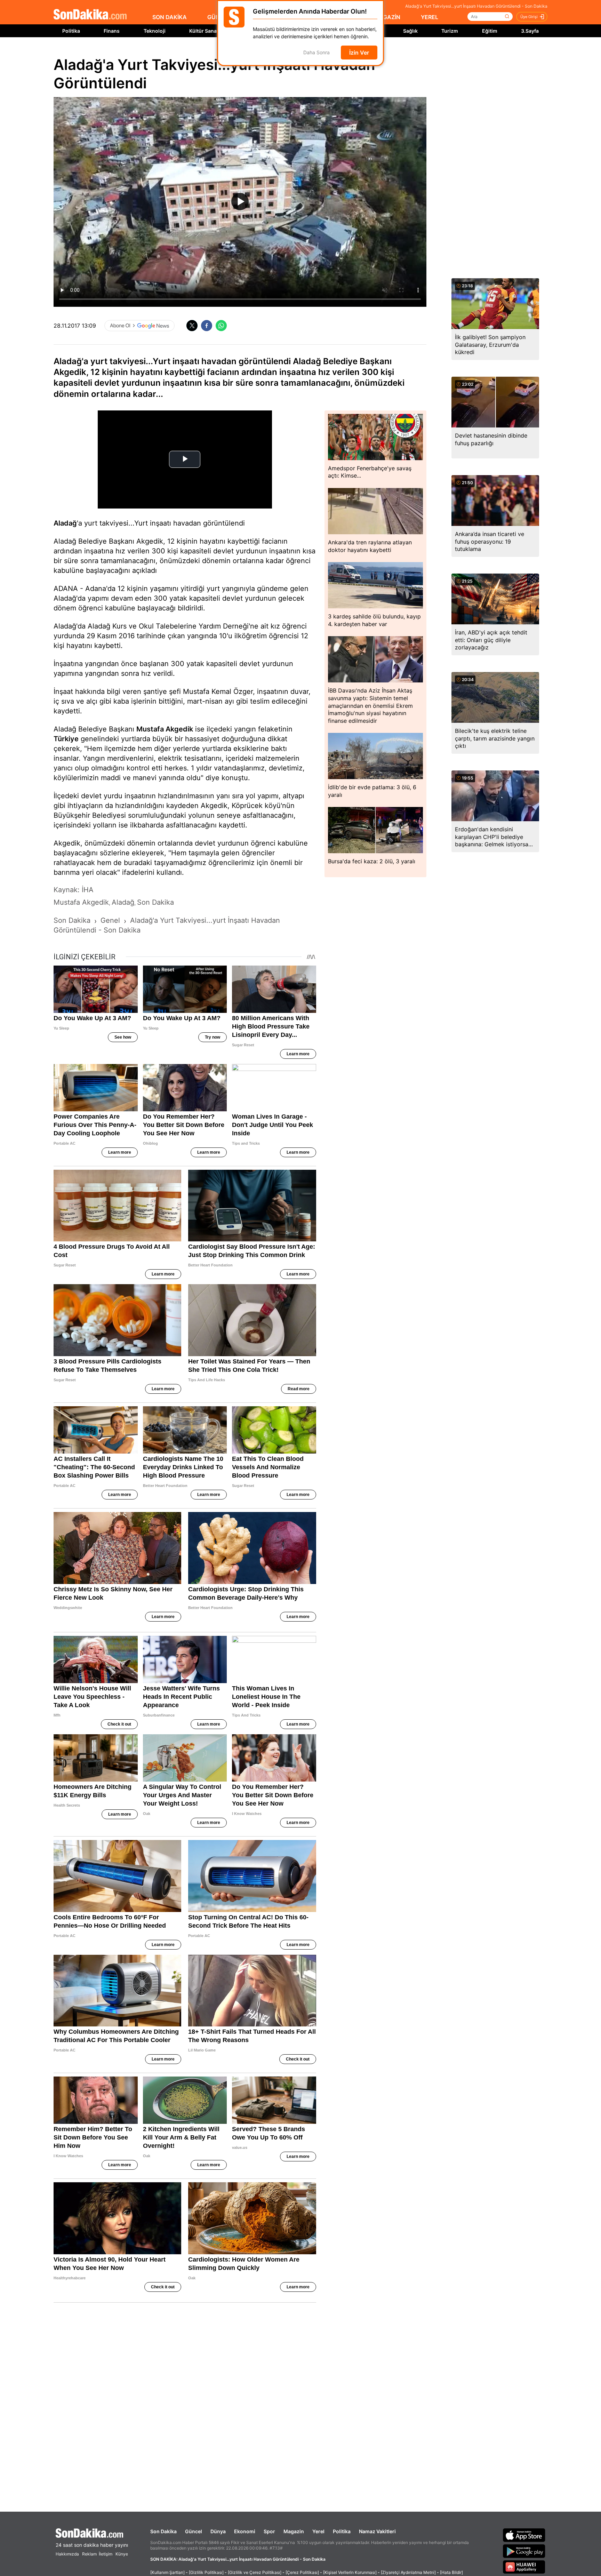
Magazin (294, 2531)
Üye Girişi (529, 17)
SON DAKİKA (170, 17)
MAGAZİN (387, 17)
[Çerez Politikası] (302, 2572)
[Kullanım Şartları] (167, 2572)
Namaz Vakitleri (377, 2531)
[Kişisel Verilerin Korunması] (350, 2572)
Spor (269, 2531)
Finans (112, 31)
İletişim (106, 2554)
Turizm (450, 31)
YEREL (430, 17)
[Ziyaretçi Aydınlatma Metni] (408, 2572)
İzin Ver (359, 53)
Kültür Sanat (204, 31)
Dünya (218, 2531)
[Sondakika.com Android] (524, 2551)
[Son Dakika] (90, 15)
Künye (122, 2554)
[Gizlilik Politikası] (206, 2572)
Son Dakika (163, 2531)
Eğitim (490, 31)
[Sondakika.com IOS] (524, 2535)
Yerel (318, 2531)
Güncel (194, 2531)
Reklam (89, 2554)
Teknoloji (155, 31)
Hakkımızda (67, 2554)
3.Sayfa (530, 31)
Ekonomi (245, 2531)
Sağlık (410, 31)
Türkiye (66, 739)
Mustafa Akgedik (165, 729)
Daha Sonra (316, 53)
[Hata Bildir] (451, 2572)
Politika (71, 31)
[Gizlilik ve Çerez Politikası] (255, 2572)
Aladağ (65, 523)
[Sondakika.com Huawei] (524, 2567)
